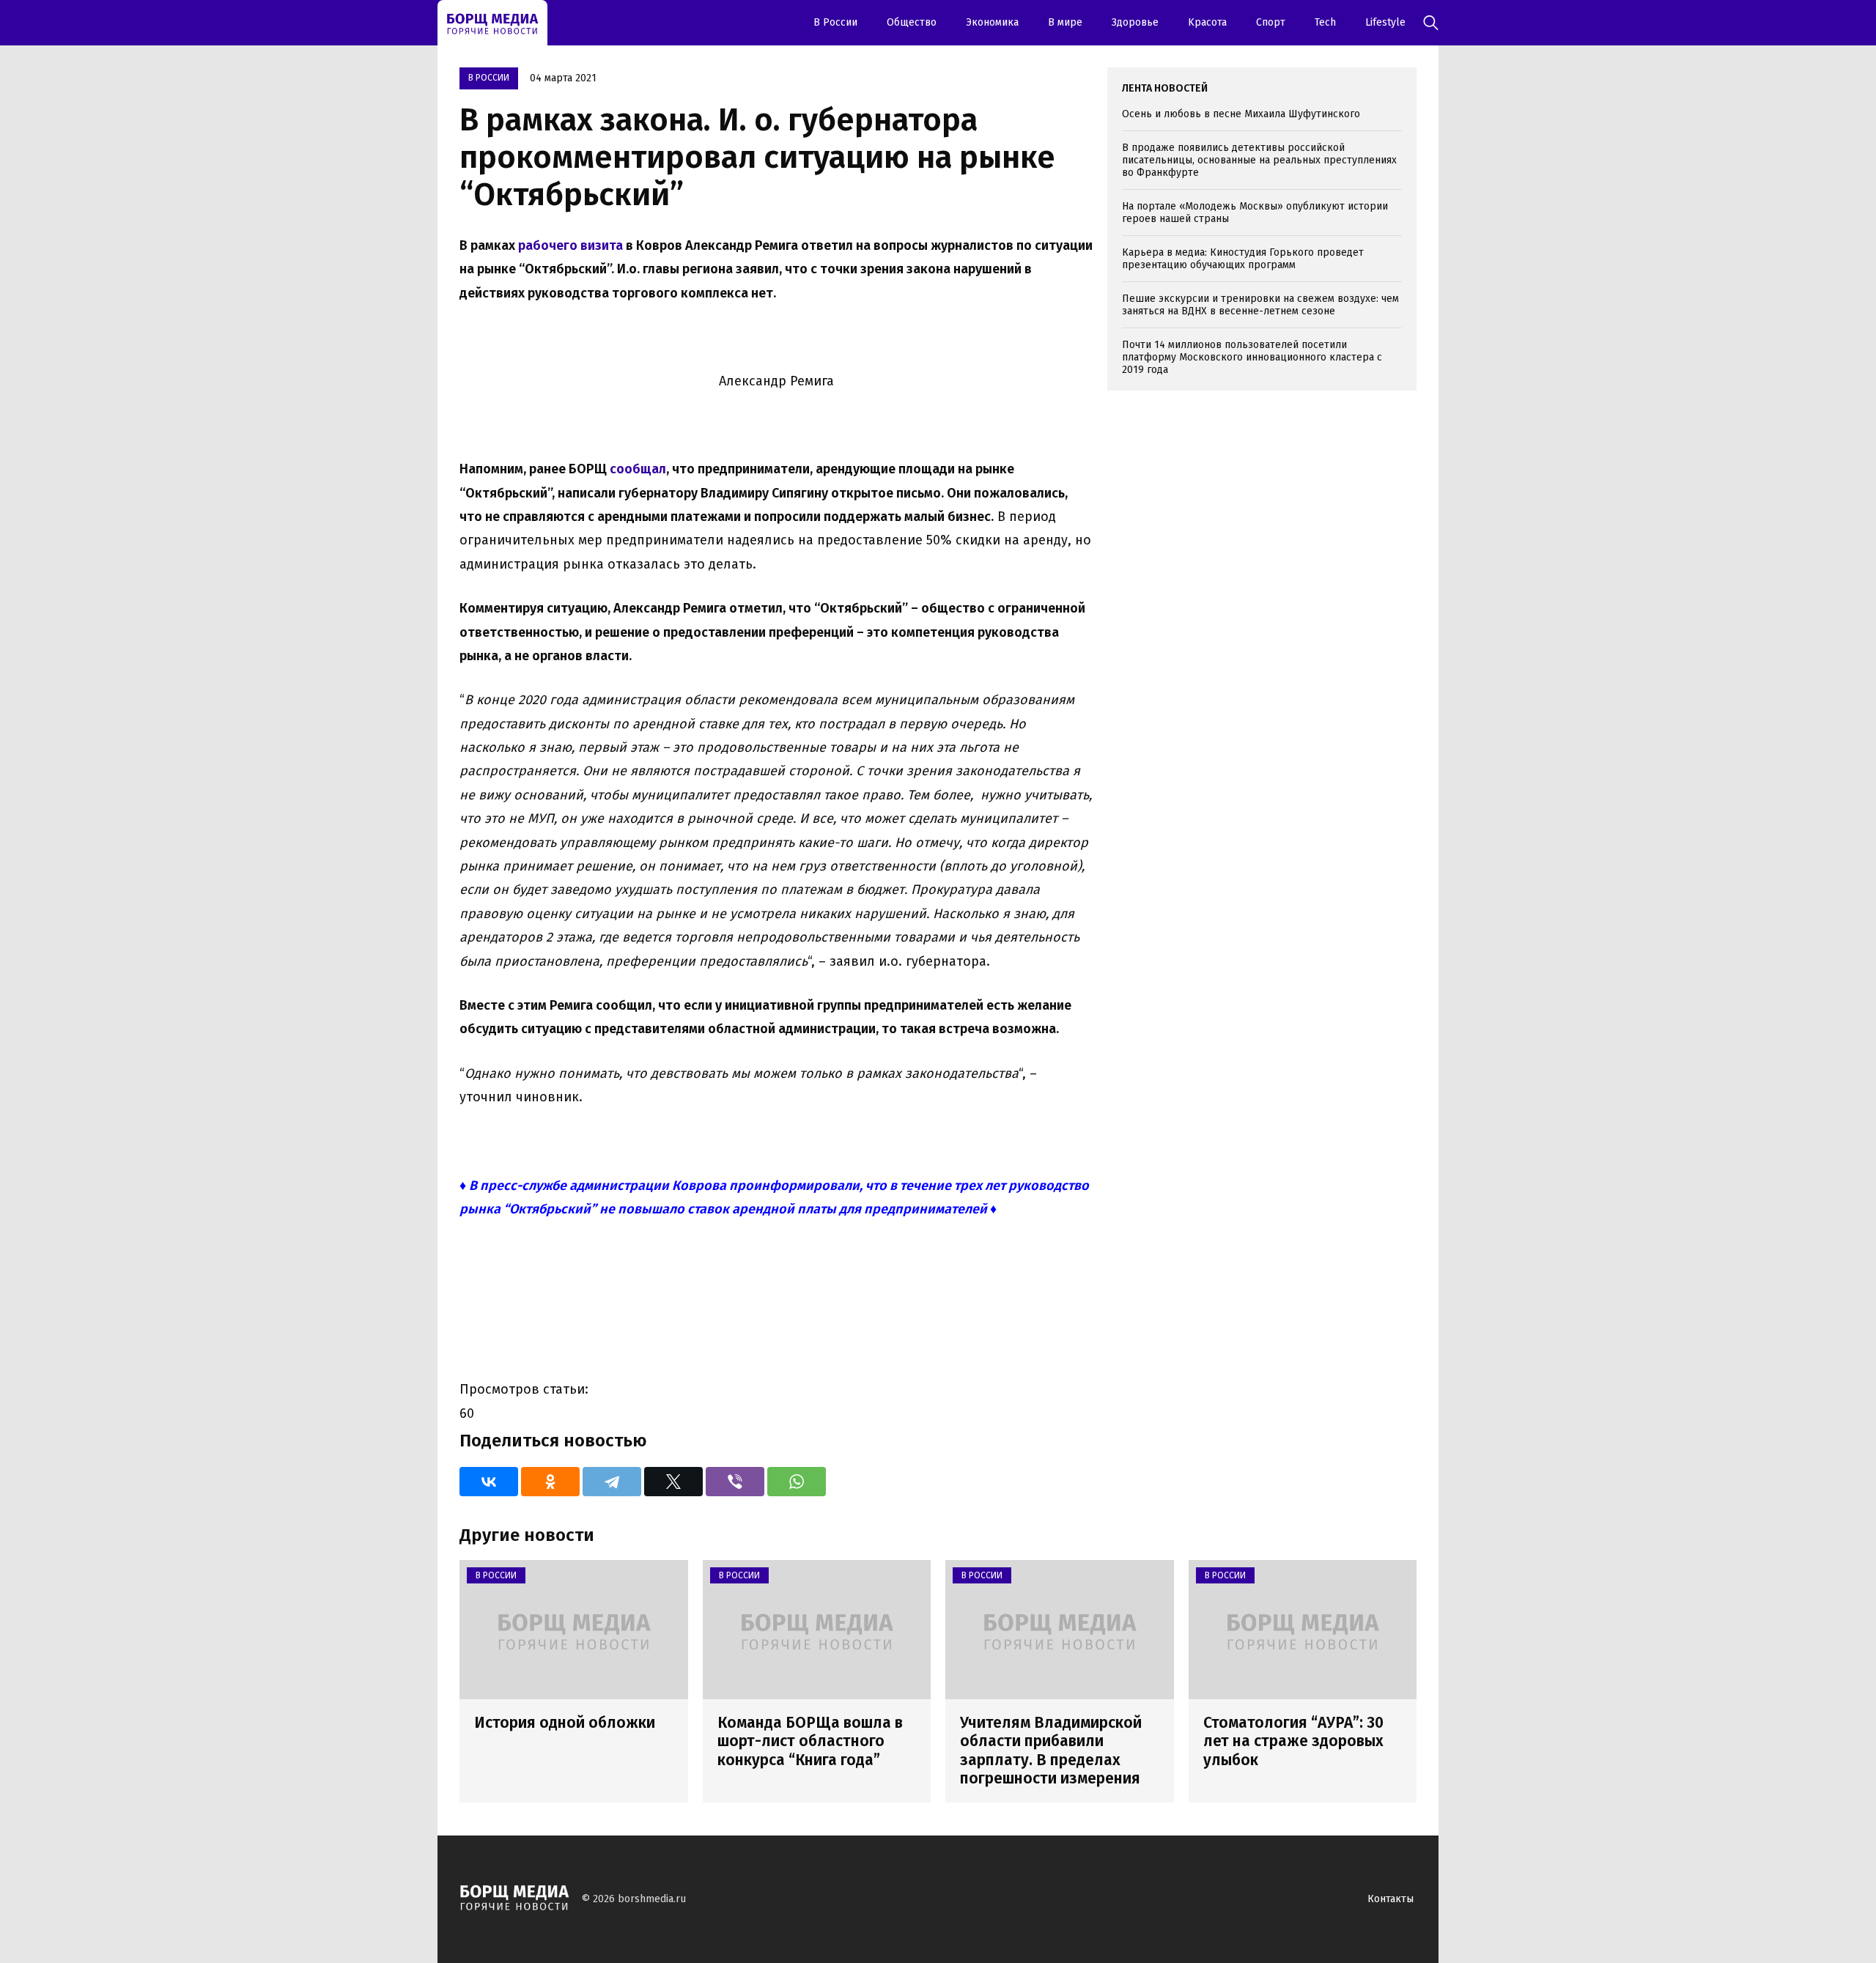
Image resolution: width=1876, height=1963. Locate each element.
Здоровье (1135, 22)
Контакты (1391, 1899)
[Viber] (735, 1482)
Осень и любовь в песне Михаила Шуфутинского (1241, 114)
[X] (673, 1482)
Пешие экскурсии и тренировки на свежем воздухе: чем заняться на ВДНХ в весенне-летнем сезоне (1260, 305)
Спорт (1271, 22)
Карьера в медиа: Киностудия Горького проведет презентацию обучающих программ (1243, 259)
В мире (1065, 22)
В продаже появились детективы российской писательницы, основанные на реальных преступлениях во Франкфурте (1259, 160)
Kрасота (1207, 22)
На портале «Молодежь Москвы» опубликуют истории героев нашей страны (1255, 212)
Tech (1325, 22)
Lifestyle (1385, 22)
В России (835, 22)
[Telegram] (612, 1482)
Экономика (992, 22)
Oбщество (912, 22)
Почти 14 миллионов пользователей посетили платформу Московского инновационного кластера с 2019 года (1252, 357)
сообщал (638, 469)
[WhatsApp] (797, 1482)
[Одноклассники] (550, 1482)
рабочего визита (570, 245)
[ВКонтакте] (489, 1482)
